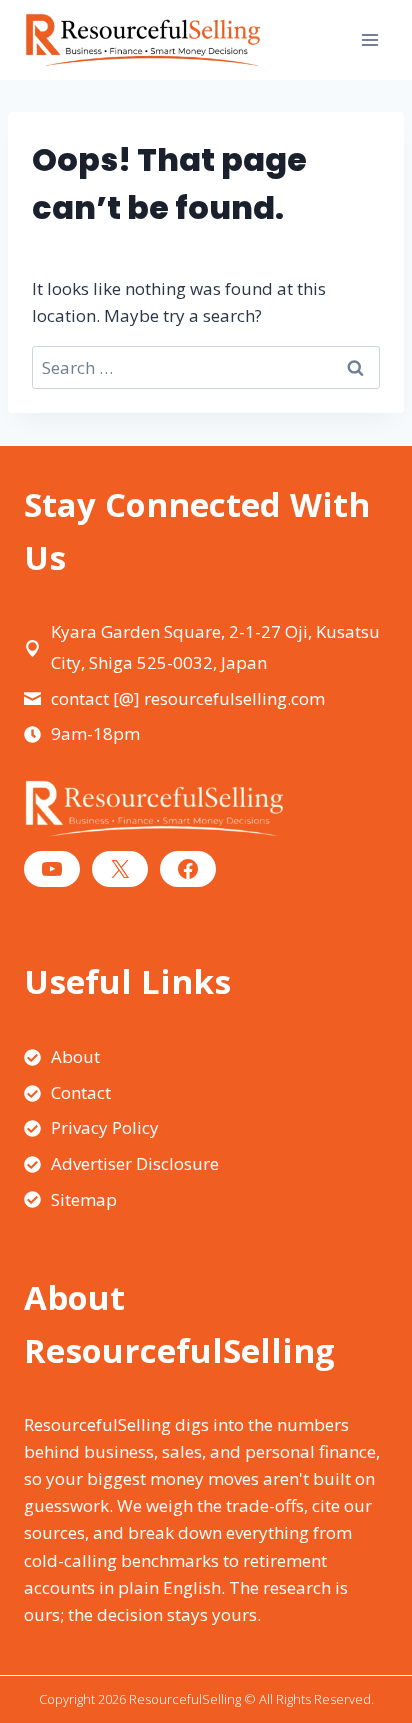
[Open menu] (369, 39)
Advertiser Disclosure (135, 1163)
